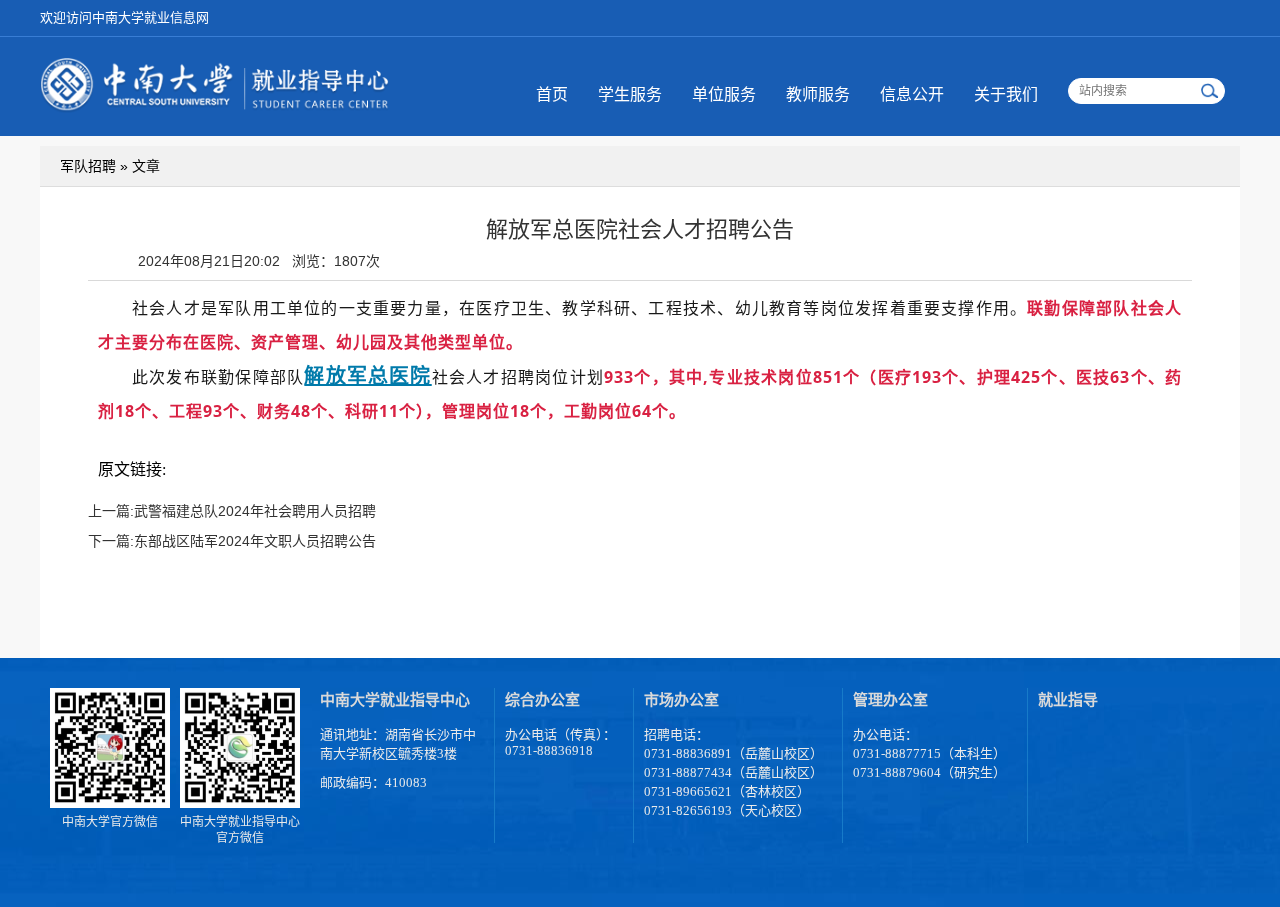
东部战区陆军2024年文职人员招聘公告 (255, 541)
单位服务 (724, 94)
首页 (552, 94)
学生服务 (630, 94)
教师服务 (818, 94)
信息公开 (912, 94)
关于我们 (1006, 94)
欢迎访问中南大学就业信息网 (124, 17)
